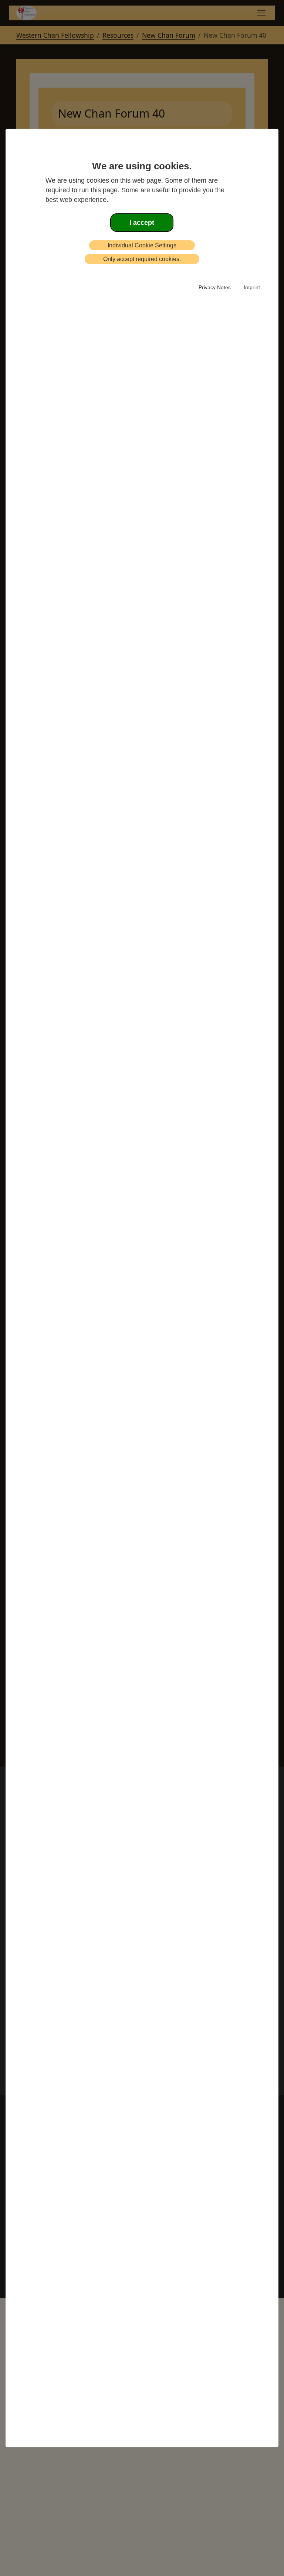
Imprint (252, 287)
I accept (142, 223)
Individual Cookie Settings (142, 245)
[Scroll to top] (15, 2559)
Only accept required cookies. (142, 259)
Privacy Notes (215, 287)
